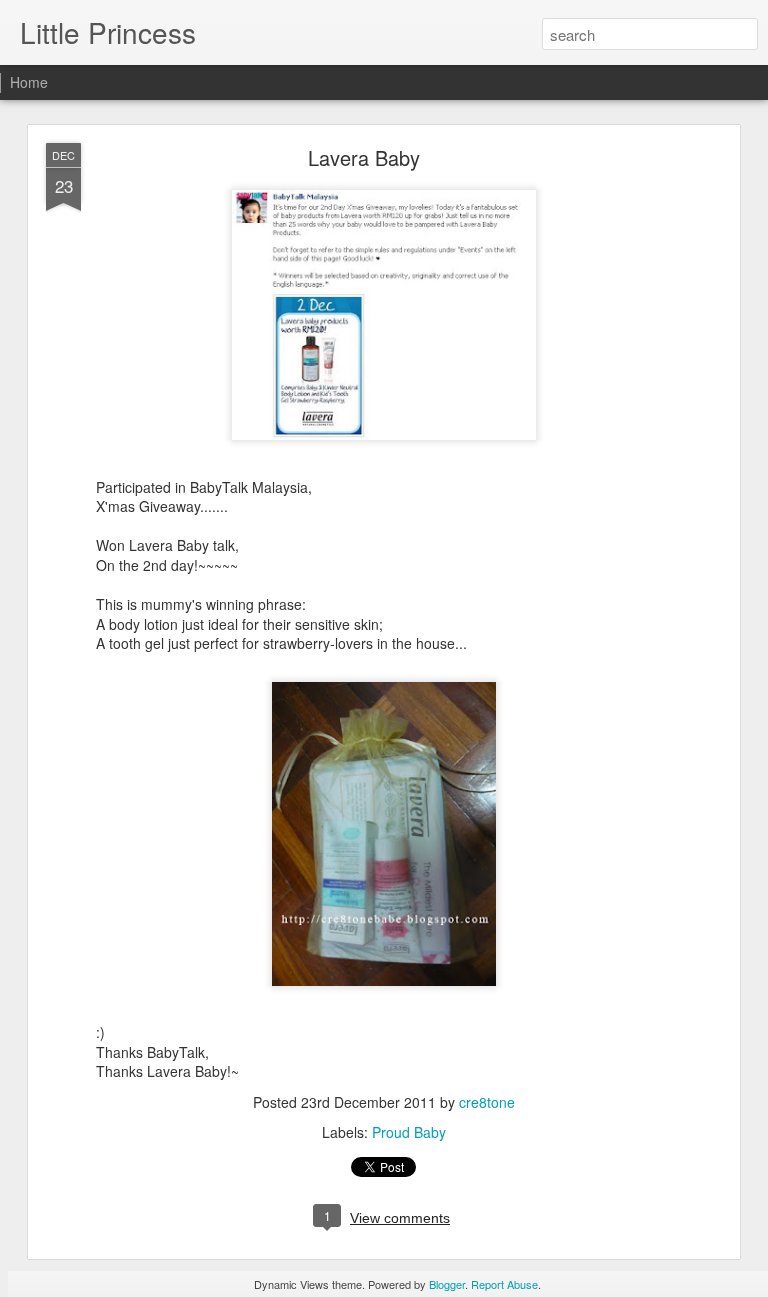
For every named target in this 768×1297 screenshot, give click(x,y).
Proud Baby (409, 1132)
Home (29, 82)
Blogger (447, 1284)
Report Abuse (504, 1284)
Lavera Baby (364, 157)
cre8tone (487, 1102)
